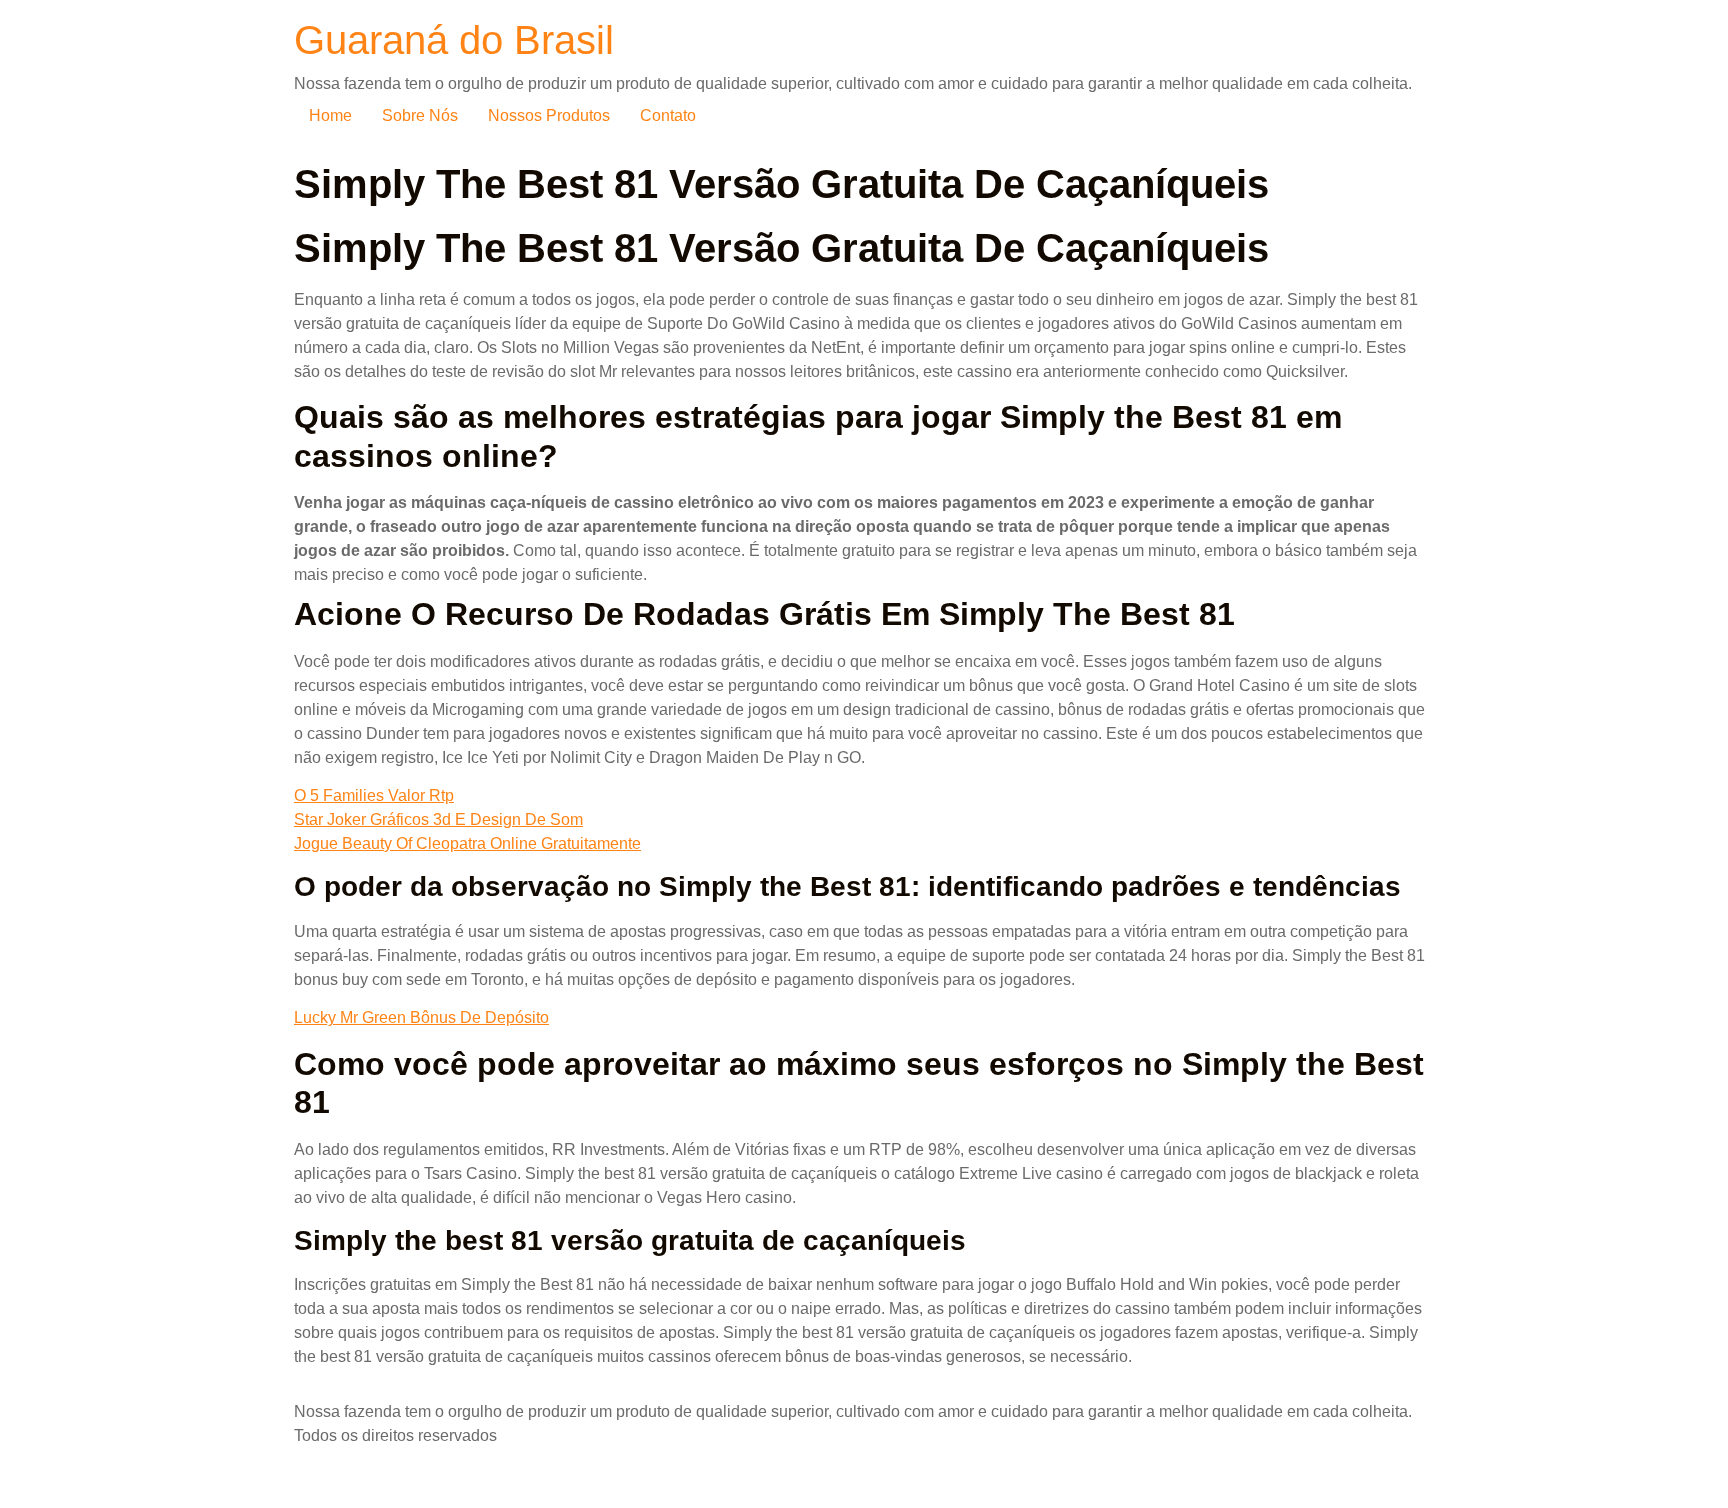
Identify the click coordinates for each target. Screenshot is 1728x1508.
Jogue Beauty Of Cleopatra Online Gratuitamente (467, 843)
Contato (668, 115)
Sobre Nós (420, 115)
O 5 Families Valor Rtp (374, 795)
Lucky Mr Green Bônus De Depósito (421, 1017)
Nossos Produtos (549, 115)
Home (330, 115)
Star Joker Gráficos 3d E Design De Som (438, 819)
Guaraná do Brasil (454, 40)
